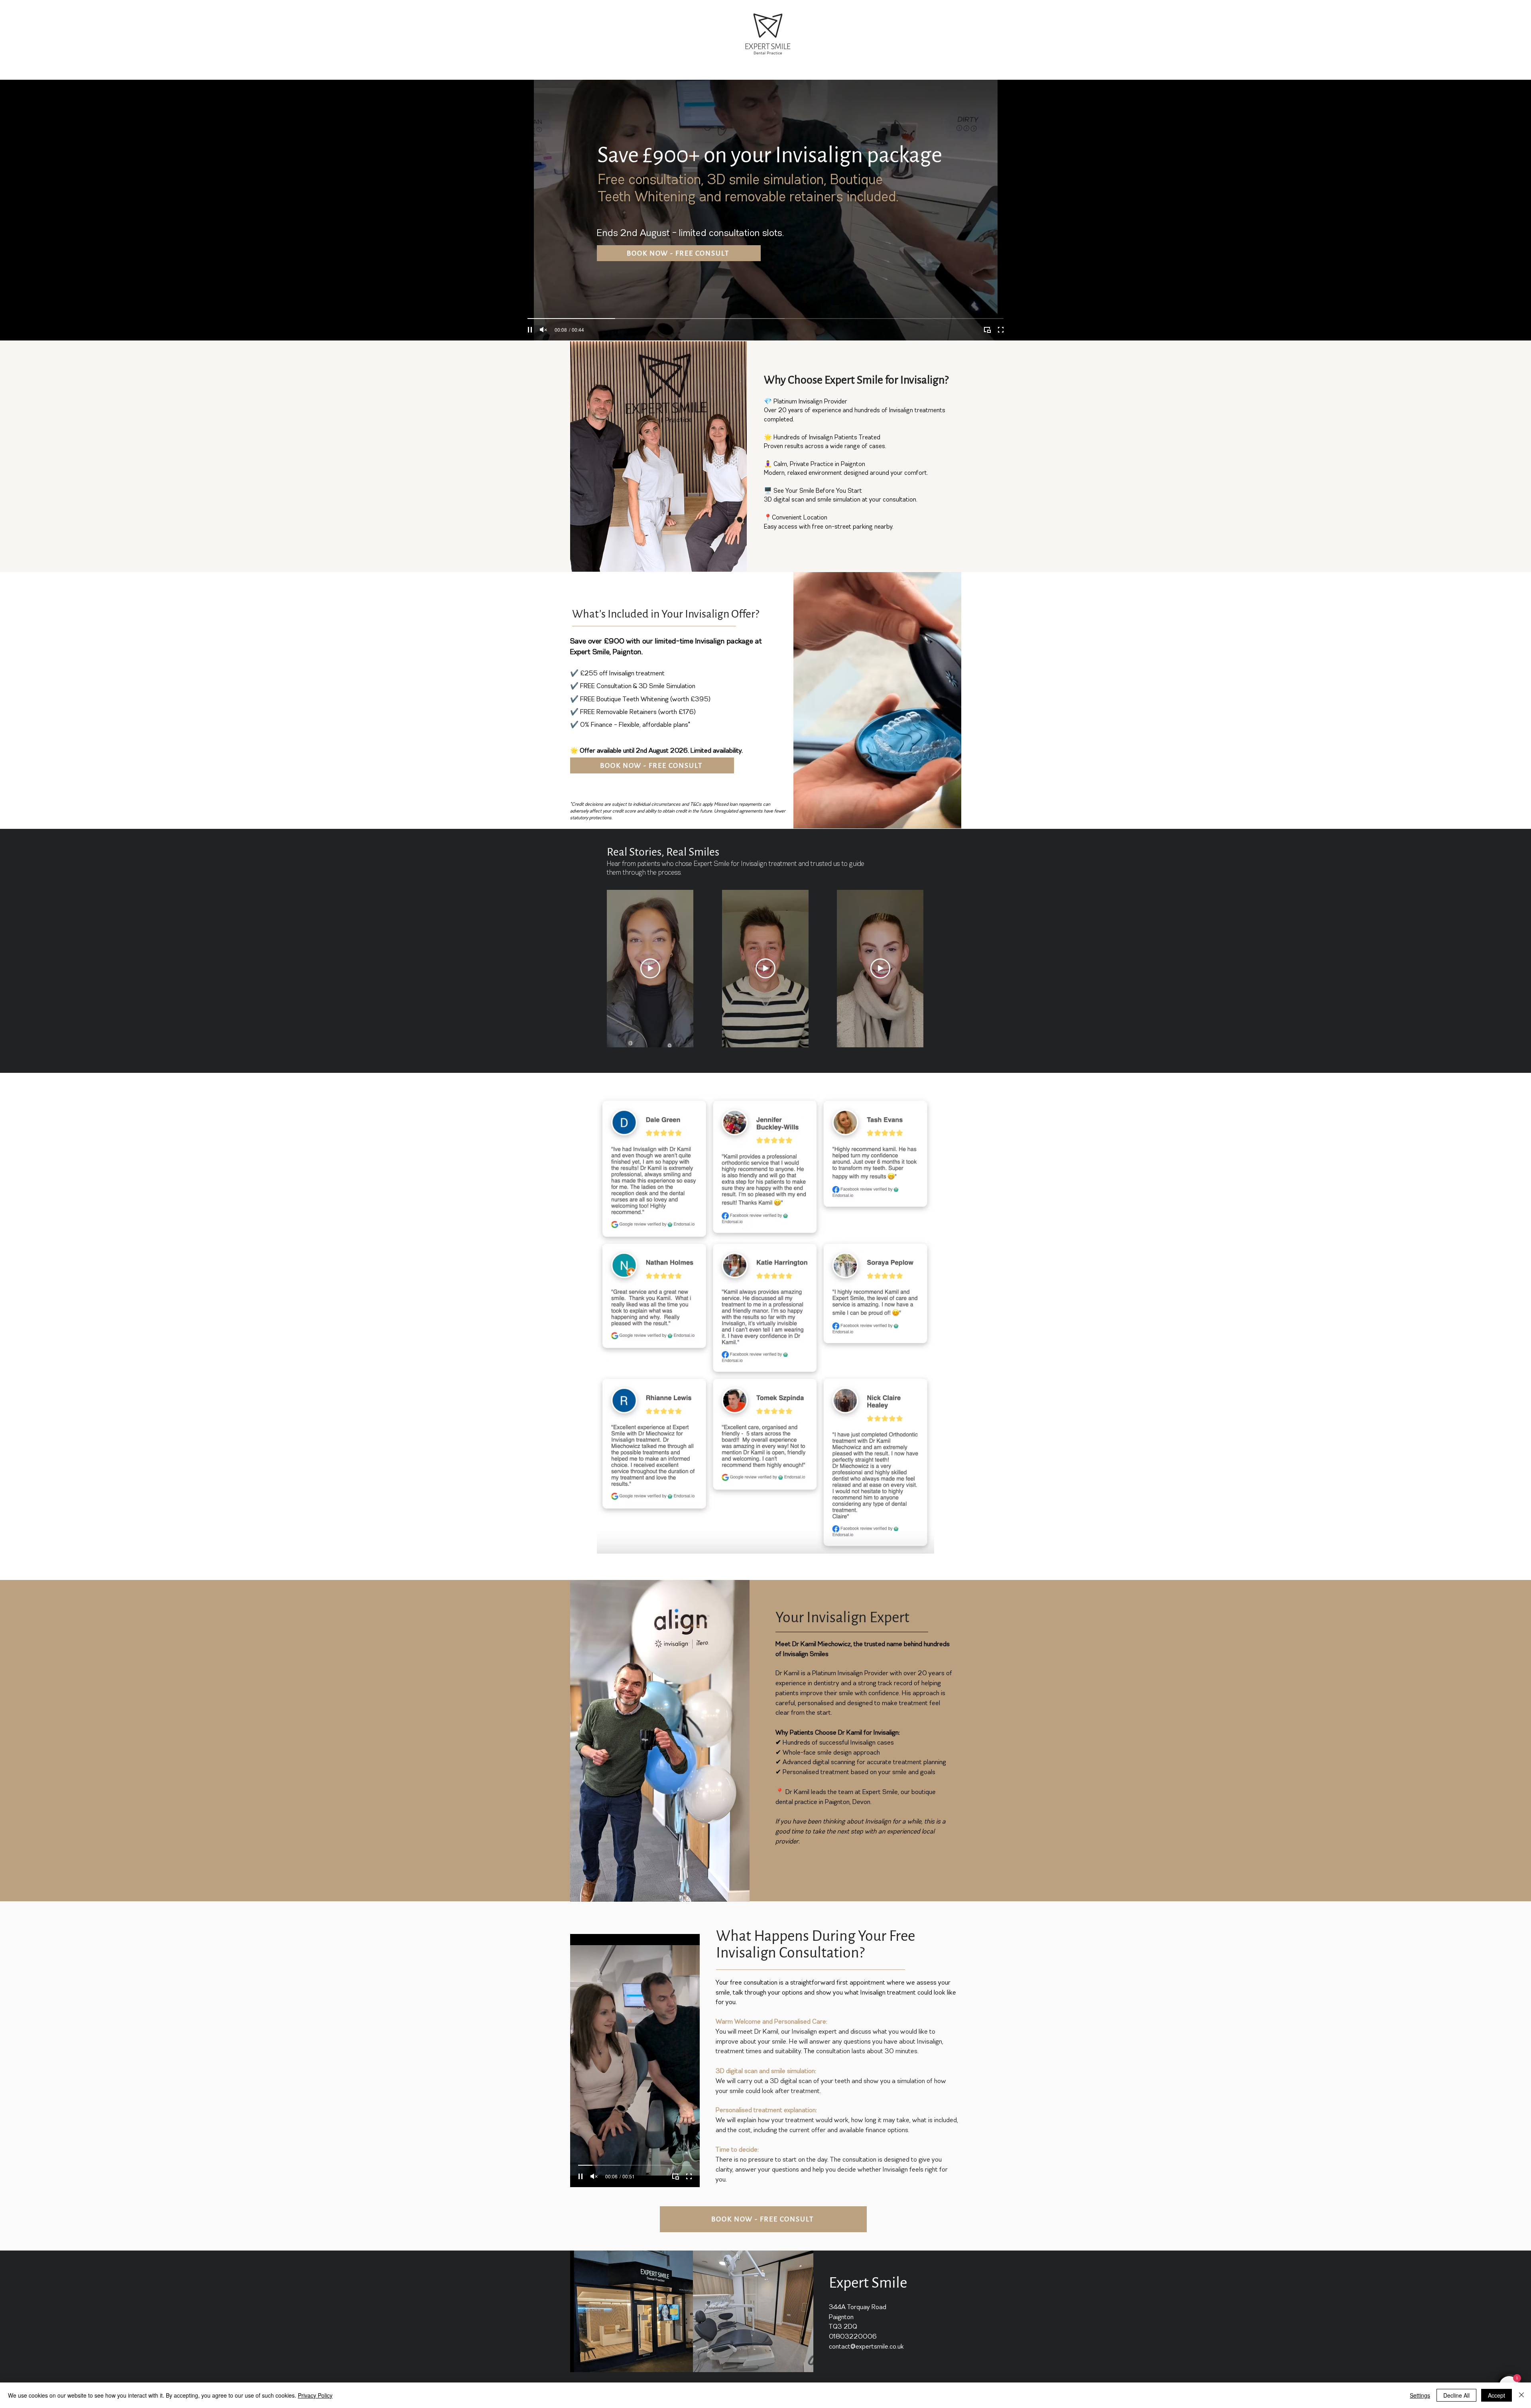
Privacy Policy (315, 2395)
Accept (1497, 2395)
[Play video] (650, 968)
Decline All (1456, 2395)
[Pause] (530, 330)
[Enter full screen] (1001, 330)
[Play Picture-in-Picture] (987, 330)
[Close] (1521, 2395)
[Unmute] (543, 330)
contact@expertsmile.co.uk (866, 2347)
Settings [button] (1420, 2395)
